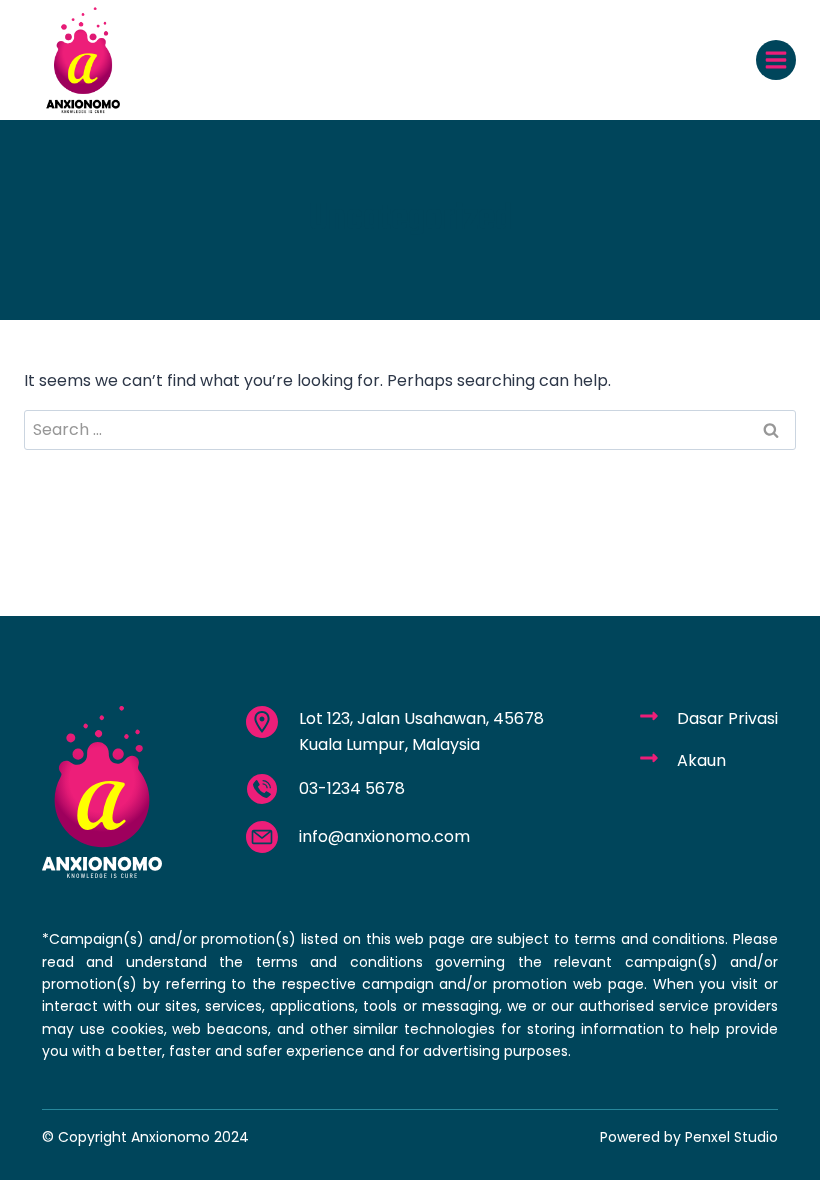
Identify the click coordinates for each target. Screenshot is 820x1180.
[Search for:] (410, 429)
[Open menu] (776, 60)
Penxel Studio (731, 1137)
